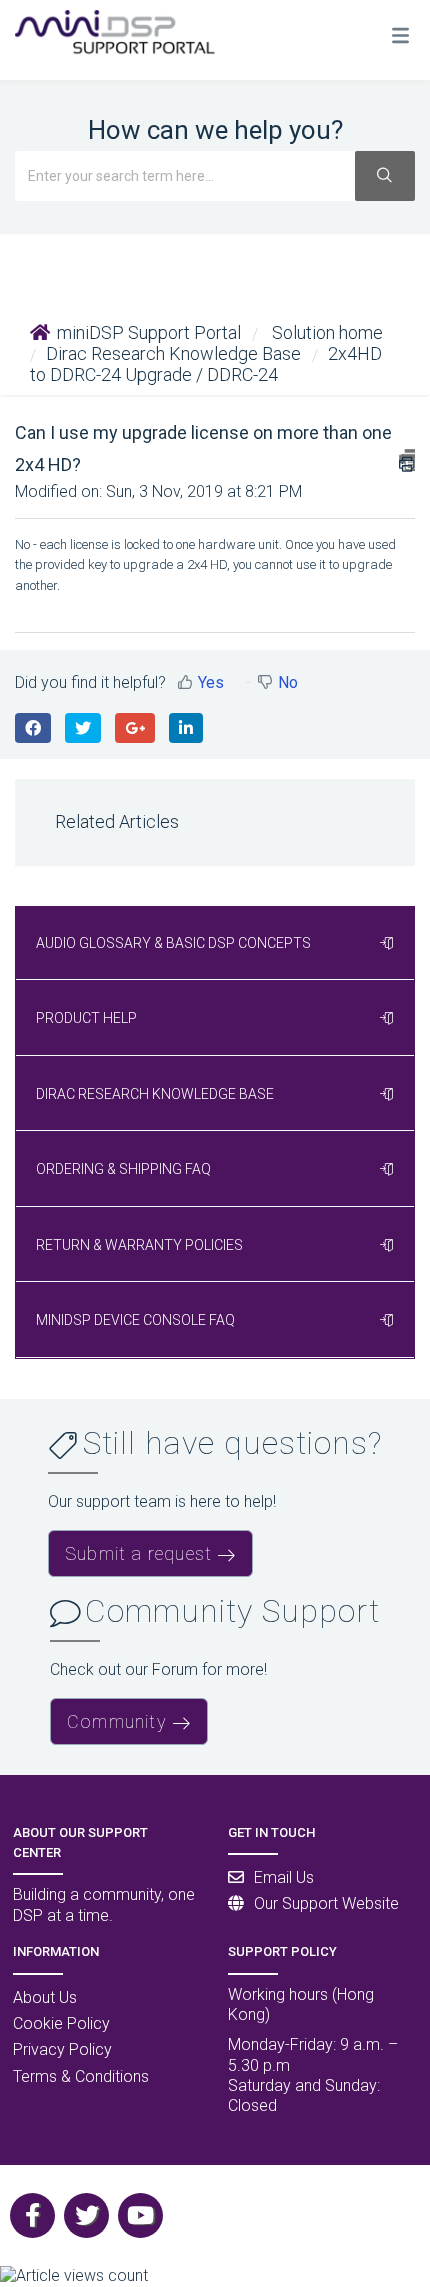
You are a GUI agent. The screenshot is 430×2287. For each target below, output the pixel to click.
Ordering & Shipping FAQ (123, 1169)
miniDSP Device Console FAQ (135, 1320)
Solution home (325, 332)
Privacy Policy (62, 2049)
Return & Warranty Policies (139, 1245)
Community (117, 1721)
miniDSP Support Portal (149, 332)
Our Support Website (326, 1903)
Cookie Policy (61, 2023)
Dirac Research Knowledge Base (173, 353)
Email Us (284, 1877)
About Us (45, 1997)
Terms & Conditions (81, 2076)
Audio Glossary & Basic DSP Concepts (173, 943)
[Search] (385, 176)
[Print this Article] (407, 460)
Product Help (86, 1018)
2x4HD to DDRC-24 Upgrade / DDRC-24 (206, 364)
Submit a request (138, 1553)
